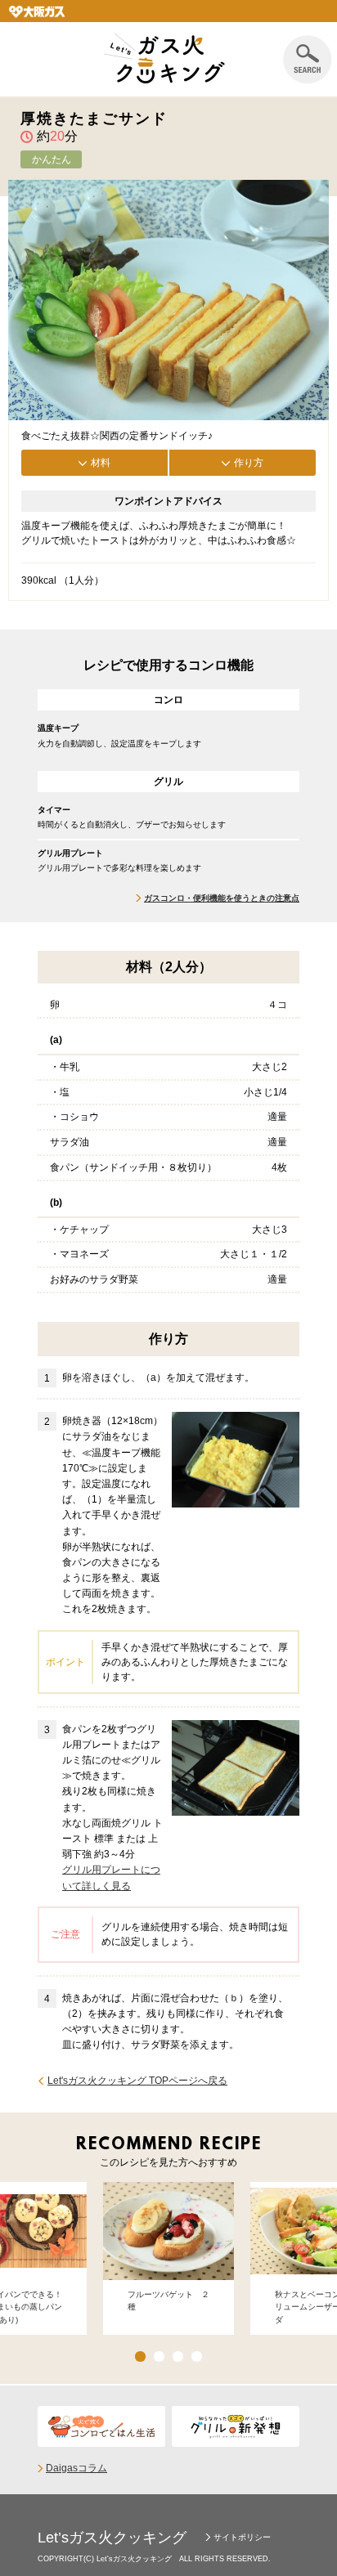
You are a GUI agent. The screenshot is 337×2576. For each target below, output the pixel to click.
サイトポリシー (242, 2537)
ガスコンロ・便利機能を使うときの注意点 (222, 898)
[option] (168, 2258)
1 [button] (140, 2356)
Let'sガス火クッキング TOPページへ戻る (137, 2081)
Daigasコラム (76, 2468)
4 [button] (197, 2356)
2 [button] (159, 2356)
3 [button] (178, 2356)
